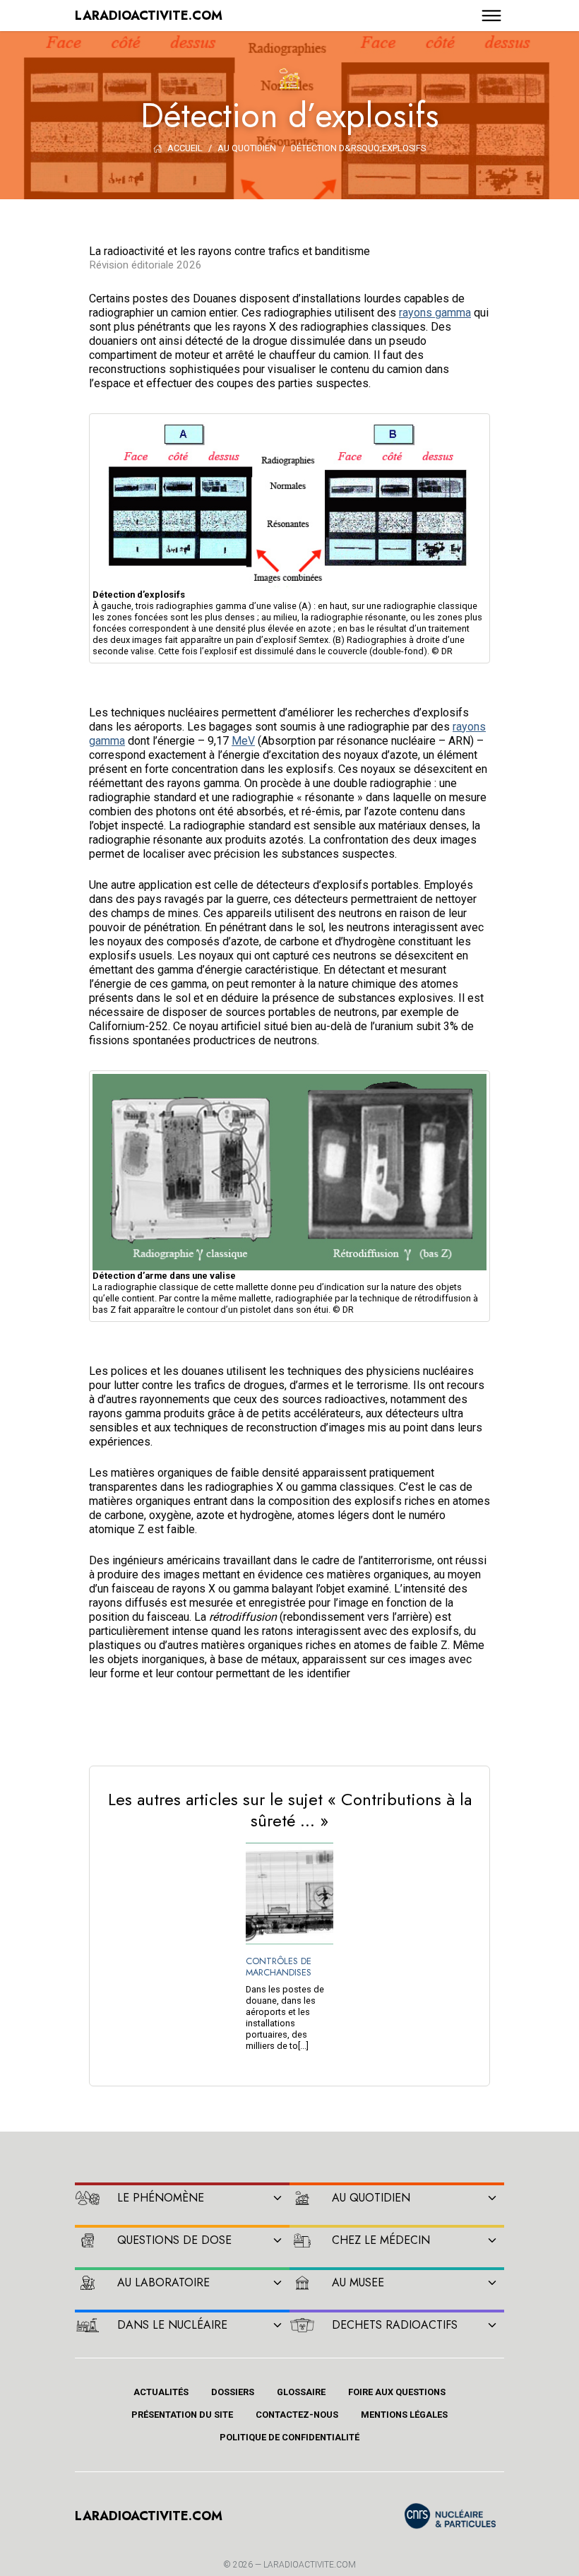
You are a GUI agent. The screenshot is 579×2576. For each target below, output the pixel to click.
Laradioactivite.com (310, 2565)
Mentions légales (404, 2415)
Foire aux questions (397, 2392)
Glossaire (301, 2392)
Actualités (161, 2392)
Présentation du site (182, 2415)
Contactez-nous (297, 2415)
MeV (243, 741)
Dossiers (233, 2392)
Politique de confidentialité (289, 2437)
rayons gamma (435, 313)
